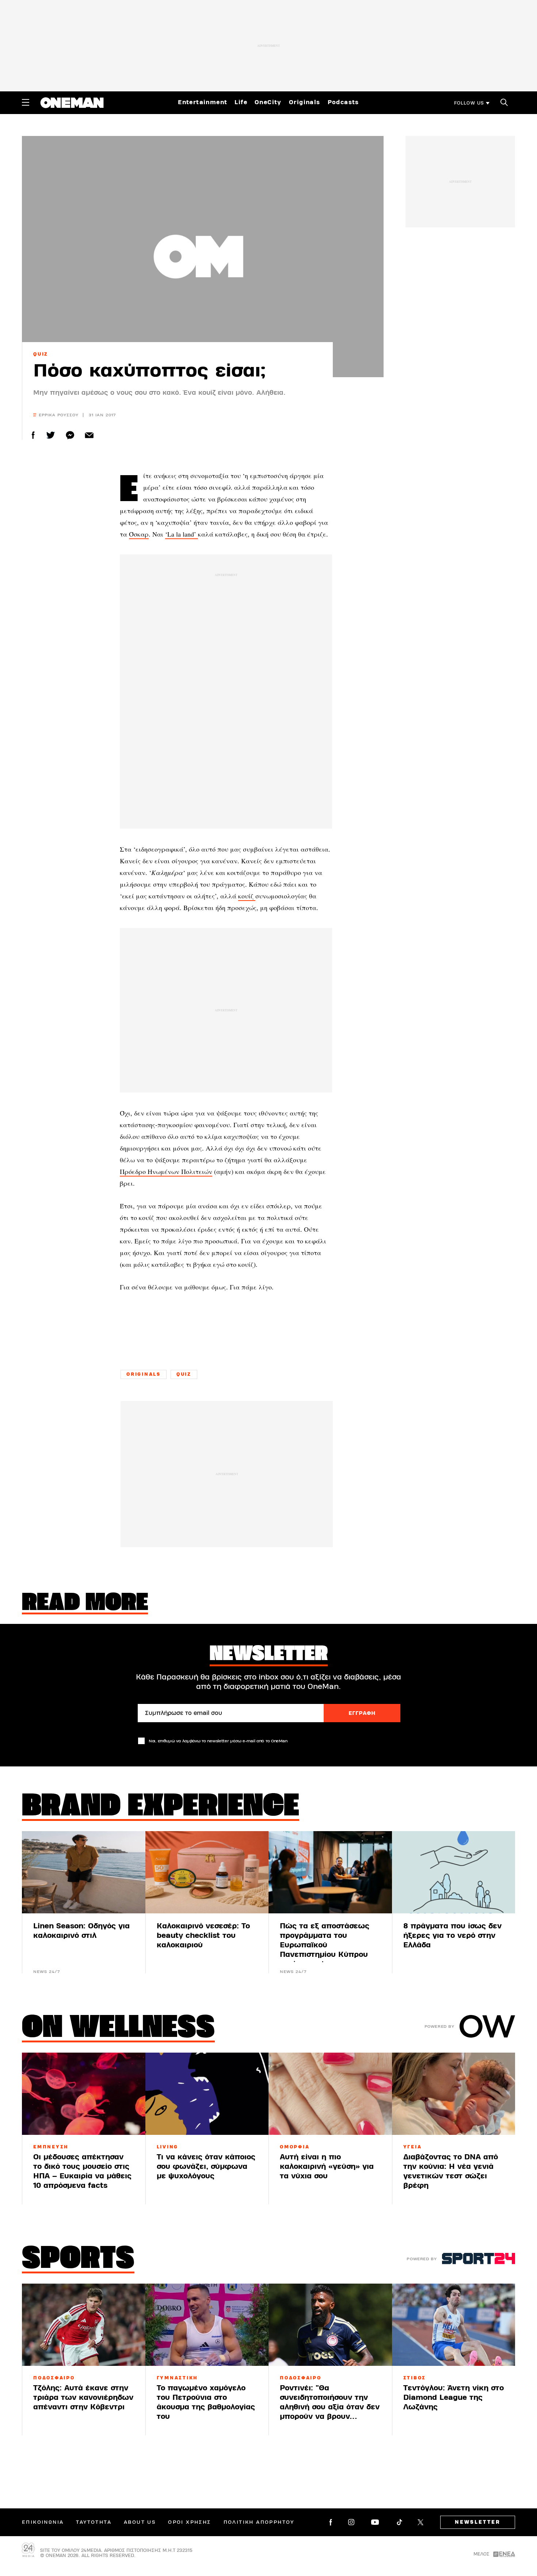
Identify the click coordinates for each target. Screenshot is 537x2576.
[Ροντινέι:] (330, 2325)
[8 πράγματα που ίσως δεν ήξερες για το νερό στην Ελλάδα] (454, 1872)
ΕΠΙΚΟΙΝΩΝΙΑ (43, 2522)
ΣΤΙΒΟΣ (415, 2378)
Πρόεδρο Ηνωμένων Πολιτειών (166, 1171)
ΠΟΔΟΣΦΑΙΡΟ (54, 2378)
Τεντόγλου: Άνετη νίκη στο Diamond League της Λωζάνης (454, 2397)
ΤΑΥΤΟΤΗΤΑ (94, 2522)
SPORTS (78, 2260)
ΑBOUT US (140, 2522)
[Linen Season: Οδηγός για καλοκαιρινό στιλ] (84, 1872)
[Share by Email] (89, 435)
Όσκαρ (139, 534)
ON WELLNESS (118, 2029)
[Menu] (26, 102)
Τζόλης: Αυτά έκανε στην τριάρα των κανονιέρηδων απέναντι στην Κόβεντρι (83, 2397)
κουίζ (247, 896)
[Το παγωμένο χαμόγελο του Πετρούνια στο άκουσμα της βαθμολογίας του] (207, 2325)
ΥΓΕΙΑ (413, 2147)
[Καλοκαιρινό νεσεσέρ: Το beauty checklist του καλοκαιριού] (207, 1872)
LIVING (168, 2147)
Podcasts (343, 102)
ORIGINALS (144, 1374)
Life (241, 102)
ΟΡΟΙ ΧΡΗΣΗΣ (189, 2522)
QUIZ (41, 354)
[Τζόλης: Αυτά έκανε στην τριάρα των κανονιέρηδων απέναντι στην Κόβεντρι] (84, 2325)
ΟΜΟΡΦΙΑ (295, 2147)
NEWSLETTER (478, 2522)
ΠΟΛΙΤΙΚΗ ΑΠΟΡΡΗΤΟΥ (259, 2522)
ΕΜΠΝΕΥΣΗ (51, 2147)
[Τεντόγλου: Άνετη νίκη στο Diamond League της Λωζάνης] (454, 2325)
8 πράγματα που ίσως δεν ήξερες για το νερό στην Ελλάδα (452, 1935)
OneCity (268, 102)
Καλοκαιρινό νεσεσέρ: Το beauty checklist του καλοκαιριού (203, 1935)
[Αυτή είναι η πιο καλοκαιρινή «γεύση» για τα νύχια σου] (330, 2094)
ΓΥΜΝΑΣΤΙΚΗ (178, 2378)
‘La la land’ (182, 534)
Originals (305, 102)
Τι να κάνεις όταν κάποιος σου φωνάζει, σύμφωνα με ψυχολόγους (206, 2166)
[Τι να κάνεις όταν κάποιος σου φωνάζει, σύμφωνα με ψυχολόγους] (207, 2094)
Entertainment (203, 102)
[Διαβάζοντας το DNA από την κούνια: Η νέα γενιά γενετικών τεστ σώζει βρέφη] (454, 2094)
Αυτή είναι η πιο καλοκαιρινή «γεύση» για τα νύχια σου (327, 2166)
